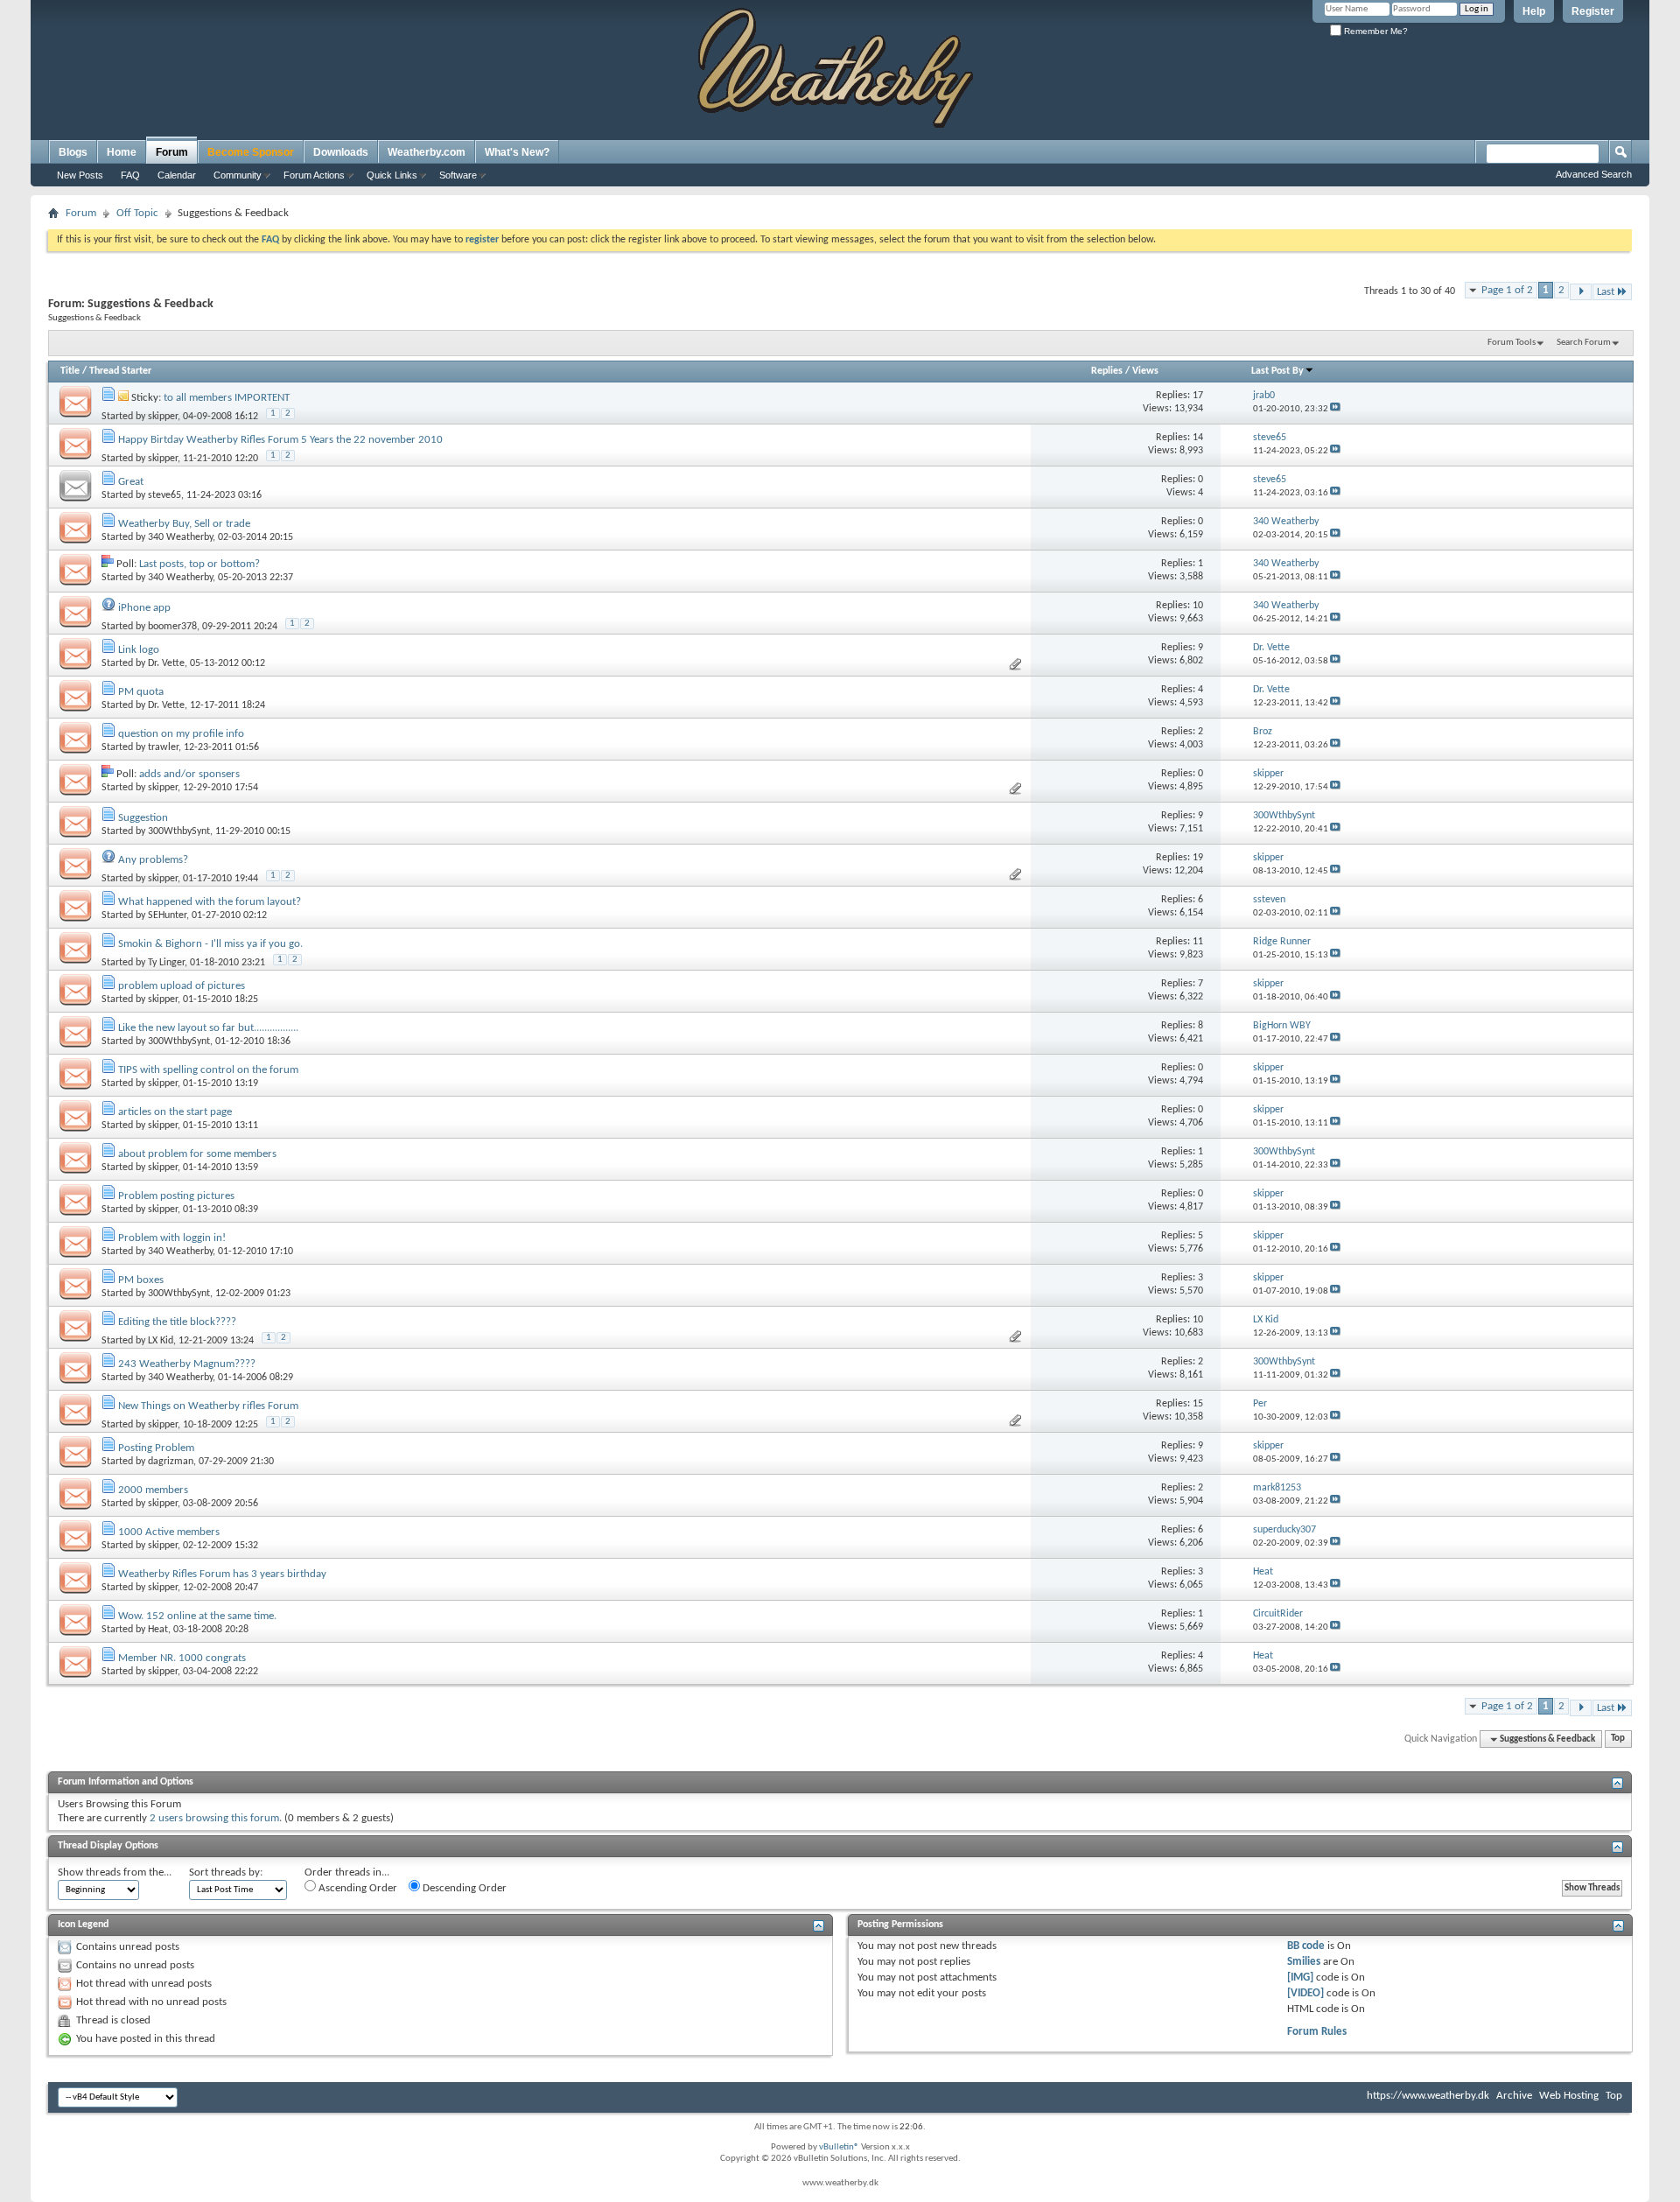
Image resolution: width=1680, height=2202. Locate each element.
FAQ (130, 175)
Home (122, 152)
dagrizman (171, 1462)
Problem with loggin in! (172, 1238)
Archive (1514, 2096)
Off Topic (137, 213)
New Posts (80, 175)
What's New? (517, 152)
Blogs (73, 152)
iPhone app (144, 608)
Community (238, 175)
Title (70, 371)
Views (1145, 371)
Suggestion (143, 818)
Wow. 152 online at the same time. (197, 1616)
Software (458, 175)
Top (1618, 1739)
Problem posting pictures (176, 1196)
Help (1534, 11)
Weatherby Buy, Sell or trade (184, 524)
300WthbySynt (179, 831)
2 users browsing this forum (214, 1818)
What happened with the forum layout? (210, 902)
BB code (1306, 1946)
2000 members (153, 1490)
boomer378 (172, 627)
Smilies (1304, 1962)
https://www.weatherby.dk (1428, 2096)
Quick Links (392, 175)
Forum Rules (1317, 2032)
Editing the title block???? (177, 1322)
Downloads (341, 152)
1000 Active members (169, 1532)
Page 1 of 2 (1507, 290)
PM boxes (141, 1280)
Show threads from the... (115, 1872)
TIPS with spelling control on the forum (208, 1070)
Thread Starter (120, 371)
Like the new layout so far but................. (208, 1028)
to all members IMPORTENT (227, 398)
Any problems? (153, 860)
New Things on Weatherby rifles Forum (208, 1406)
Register (1593, 11)
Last (1606, 292)
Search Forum (1584, 343)
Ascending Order (357, 1888)
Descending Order (463, 1888)
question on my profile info (181, 734)
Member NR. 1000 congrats (182, 1658)
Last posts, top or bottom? (199, 564)
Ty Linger (166, 963)
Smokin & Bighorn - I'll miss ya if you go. (210, 944)
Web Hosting (1569, 2096)
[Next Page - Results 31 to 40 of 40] (1581, 292)
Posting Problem (156, 1448)
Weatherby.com (427, 152)
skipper (163, 417)
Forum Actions (314, 175)
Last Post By (1277, 371)
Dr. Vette (166, 663)
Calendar (177, 175)
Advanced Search (1594, 174)
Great (131, 482)
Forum (172, 152)
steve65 (164, 495)
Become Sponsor (251, 152)
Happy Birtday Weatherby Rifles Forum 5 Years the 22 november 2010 (280, 440)
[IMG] (1300, 1978)
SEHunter (167, 915)
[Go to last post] (1335, 409)
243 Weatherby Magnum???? (187, 1364)
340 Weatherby (180, 537)
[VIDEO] (1305, 1993)
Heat (158, 1630)
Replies (1107, 371)
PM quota (141, 692)
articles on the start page (175, 1112)
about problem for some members (197, 1154)
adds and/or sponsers (189, 774)
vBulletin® (839, 2147)
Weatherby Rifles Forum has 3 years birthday (222, 1574)
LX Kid (161, 1341)
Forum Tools (1512, 343)
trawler (163, 747)
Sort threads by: (226, 1872)
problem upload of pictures (182, 986)
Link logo (139, 650)
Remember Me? (1375, 31)
